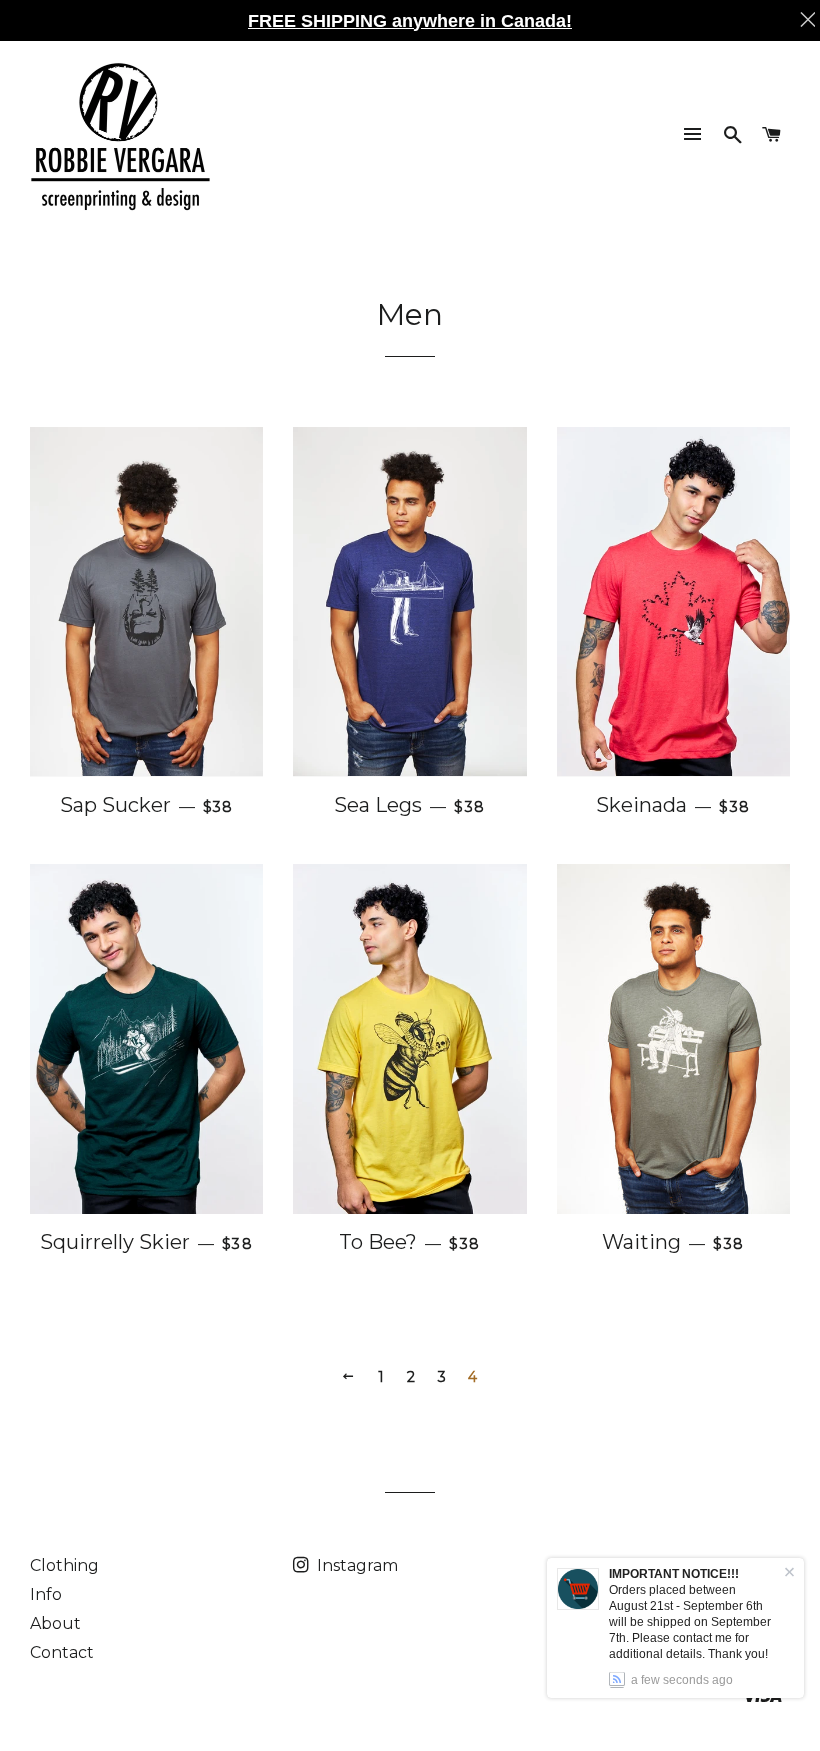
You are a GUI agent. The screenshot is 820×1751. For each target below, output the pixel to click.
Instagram (355, 1565)
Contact (62, 1652)
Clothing (64, 1565)
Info (46, 1594)
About (55, 1623)
